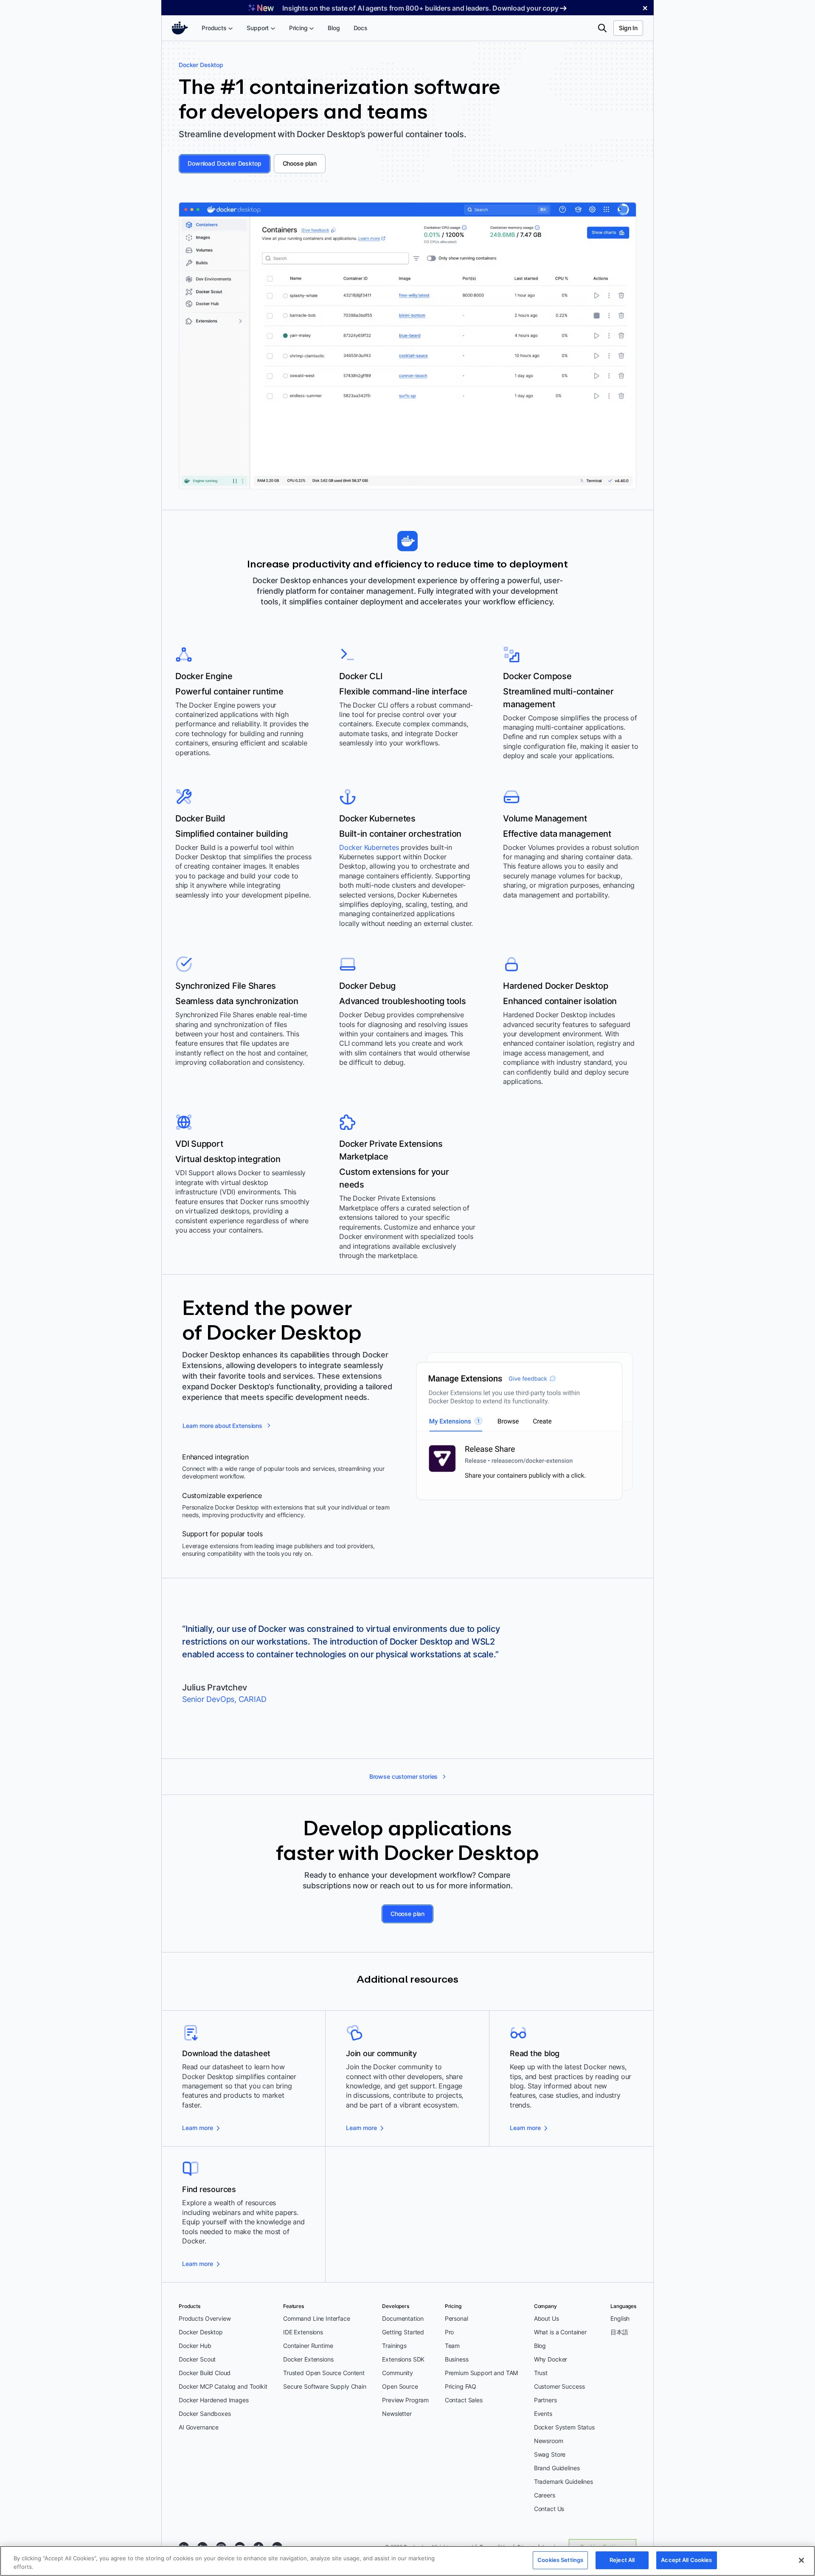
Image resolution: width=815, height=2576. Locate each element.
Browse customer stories (404, 1776)
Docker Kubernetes (369, 847)
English (620, 2318)
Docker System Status (564, 2427)
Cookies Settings (560, 2560)
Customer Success (559, 2386)
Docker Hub (195, 2346)
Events (543, 2414)
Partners (545, 2400)
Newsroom (549, 2441)
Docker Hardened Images (214, 2400)
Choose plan (300, 163)
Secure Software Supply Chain (325, 2386)
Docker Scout (197, 2359)
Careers (545, 2495)
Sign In (628, 28)
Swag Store (550, 2454)
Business (457, 2359)
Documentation (403, 2318)
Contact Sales (464, 2400)
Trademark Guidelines (563, 2481)
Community (398, 2373)
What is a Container (560, 2332)
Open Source (400, 2386)
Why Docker (551, 2359)
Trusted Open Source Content (324, 2373)
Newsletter (397, 2414)
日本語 (619, 2332)
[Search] (602, 28)
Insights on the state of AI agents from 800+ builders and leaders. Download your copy (420, 8)
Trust (541, 2373)
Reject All (622, 2560)
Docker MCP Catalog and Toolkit (223, 2386)
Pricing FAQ (461, 2386)
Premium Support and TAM (482, 2373)
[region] (407, 2561)
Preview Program (405, 2400)
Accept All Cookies (686, 2560)
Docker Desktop (201, 2332)
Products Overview (205, 2318)
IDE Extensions (303, 2332)
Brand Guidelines (557, 2468)
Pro (450, 2332)
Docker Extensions (308, 2359)
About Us (547, 2318)
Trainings (394, 2346)
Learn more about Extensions (222, 1426)
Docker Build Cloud (205, 2373)
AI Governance (199, 2427)
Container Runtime (308, 2346)
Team (452, 2346)
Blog (540, 2346)
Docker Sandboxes (205, 2414)
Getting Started (403, 2332)
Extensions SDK (403, 2359)
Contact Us (549, 2509)
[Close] (801, 2560)
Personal (457, 2318)
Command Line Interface (317, 2318)
